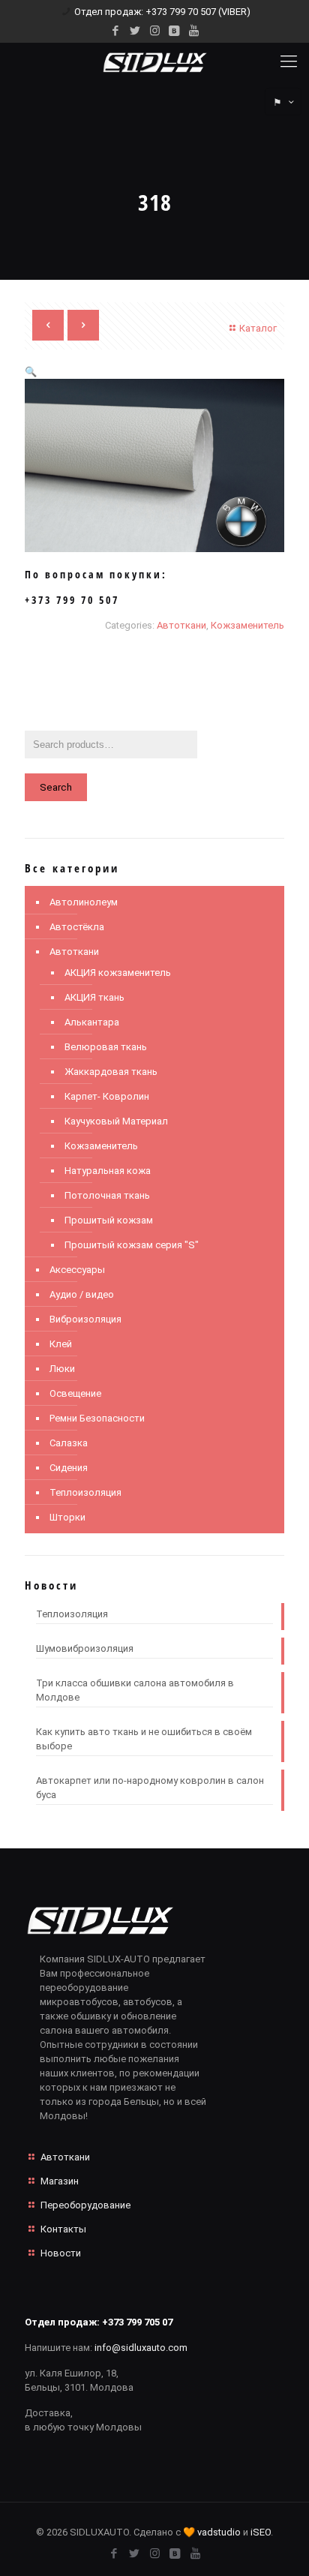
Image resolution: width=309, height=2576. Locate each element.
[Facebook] (116, 31)
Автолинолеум (84, 902)
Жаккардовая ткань (111, 1072)
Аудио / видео (82, 1294)
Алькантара (92, 1022)
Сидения (69, 1468)
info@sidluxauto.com (141, 2348)
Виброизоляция (85, 1319)
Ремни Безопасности (97, 1418)
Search (56, 787)
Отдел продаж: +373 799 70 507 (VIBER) (162, 12)
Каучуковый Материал (116, 1121)
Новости (61, 2253)
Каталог (258, 328)
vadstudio (219, 2532)
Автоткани (181, 625)
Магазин (60, 2181)
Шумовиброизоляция (85, 1648)
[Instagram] (155, 31)
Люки (62, 1369)
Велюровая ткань (106, 1047)
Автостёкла (77, 927)
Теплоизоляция (85, 1492)
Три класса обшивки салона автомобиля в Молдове (135, 1690)
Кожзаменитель (247, 625)
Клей (61, 1344)
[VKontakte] (174, 31)
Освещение (75, 1393)
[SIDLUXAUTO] (154, 62)
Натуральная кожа (108, 1171)
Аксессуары (77, 1270)
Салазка (69, 1443)
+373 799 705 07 (137, 2322)
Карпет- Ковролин (107, 1096)
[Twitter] (135, 31)
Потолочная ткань (107, 1195)
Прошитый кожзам (109, 1220)
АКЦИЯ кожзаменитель (118, 973)
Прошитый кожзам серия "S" (132, 1245)
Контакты (63, 2229)
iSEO (261, 2532)
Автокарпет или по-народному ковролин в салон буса (150, 1788)
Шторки (67, 1517)
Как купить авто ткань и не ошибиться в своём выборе (144, 1739)
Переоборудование (85, 2205)
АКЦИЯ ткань (94, 997)
